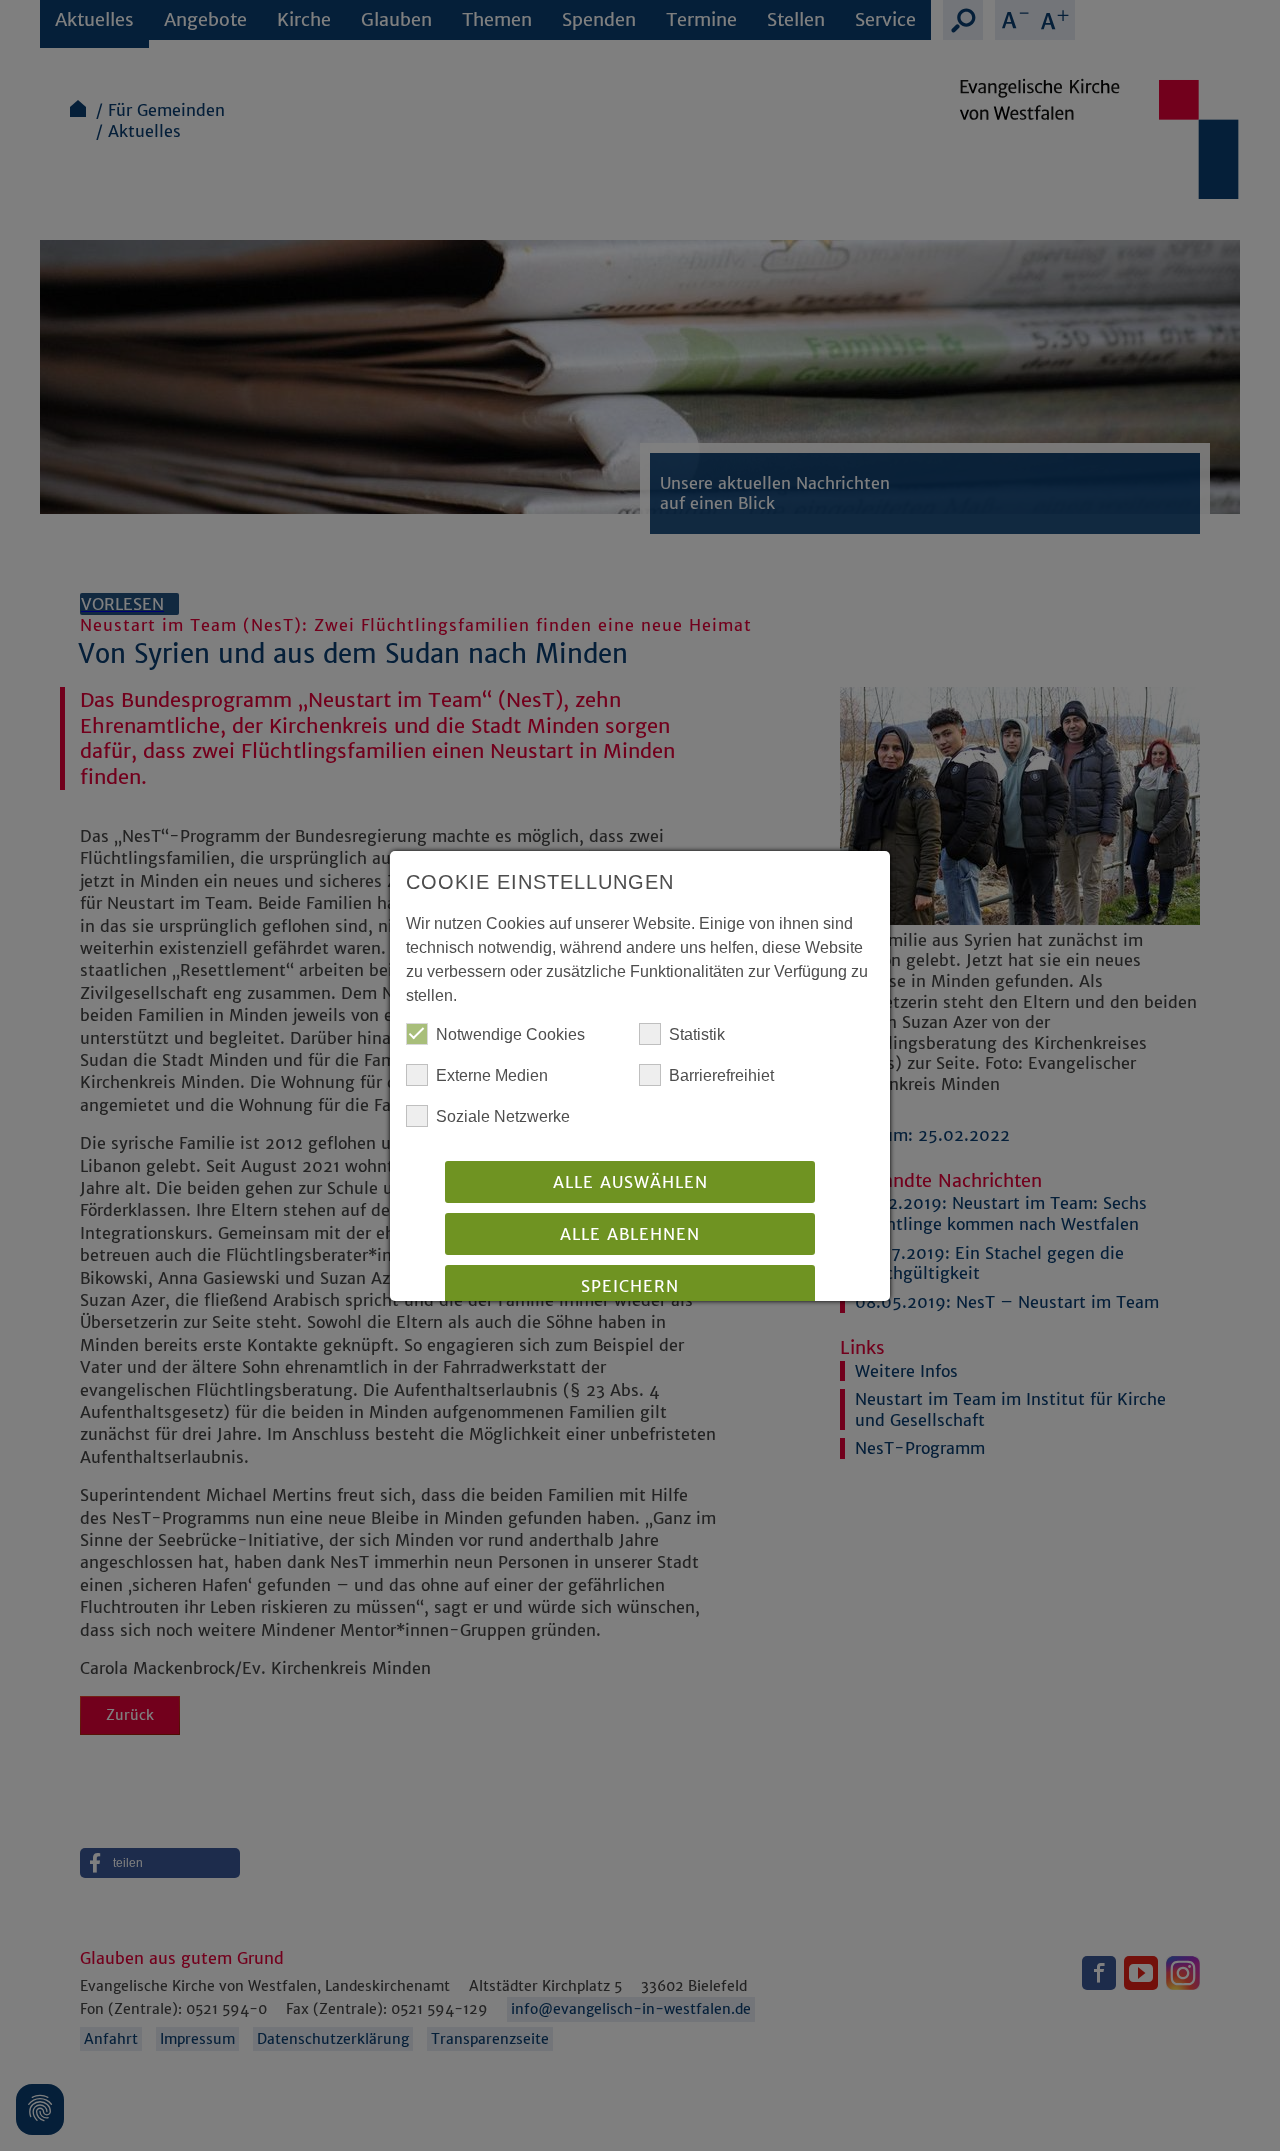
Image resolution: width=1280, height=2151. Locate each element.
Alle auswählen (630, 1182)
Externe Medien (492, 1075)
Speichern (630, 1286)
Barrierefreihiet (721, 1075)
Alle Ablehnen (630, 1234)
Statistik (697, 1034)
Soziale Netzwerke (503, 1116)
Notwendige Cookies (510, 1034)
